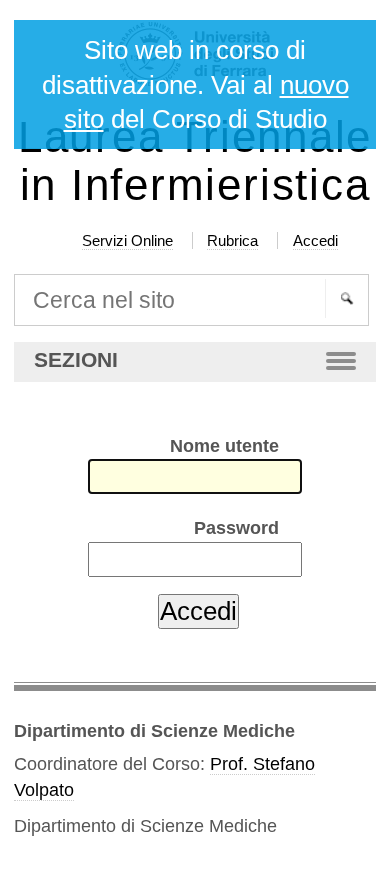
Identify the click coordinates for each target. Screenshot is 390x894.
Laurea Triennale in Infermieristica (195, 161)
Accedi (315, 240)
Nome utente (224, 446)
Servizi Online (127, 240)
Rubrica (232, 240)
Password (236, 528)
